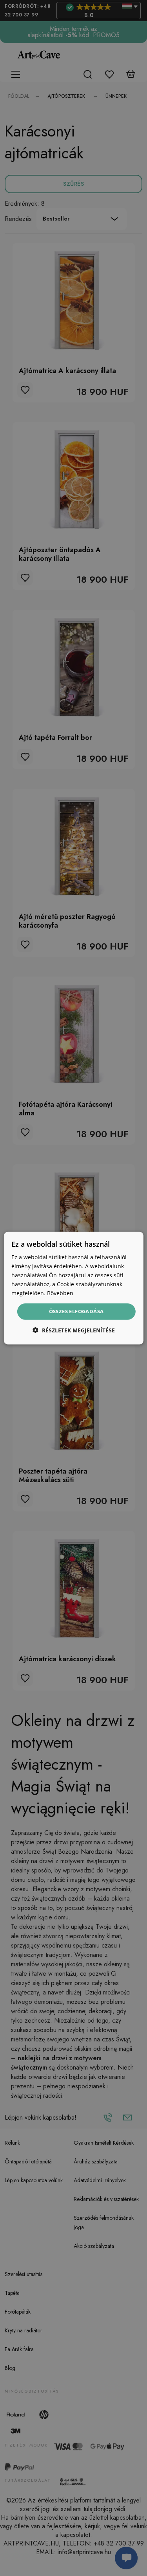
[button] (74, 1330)
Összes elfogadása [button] (76, 1311)
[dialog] (73, 1288)
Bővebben (60, 1293)
